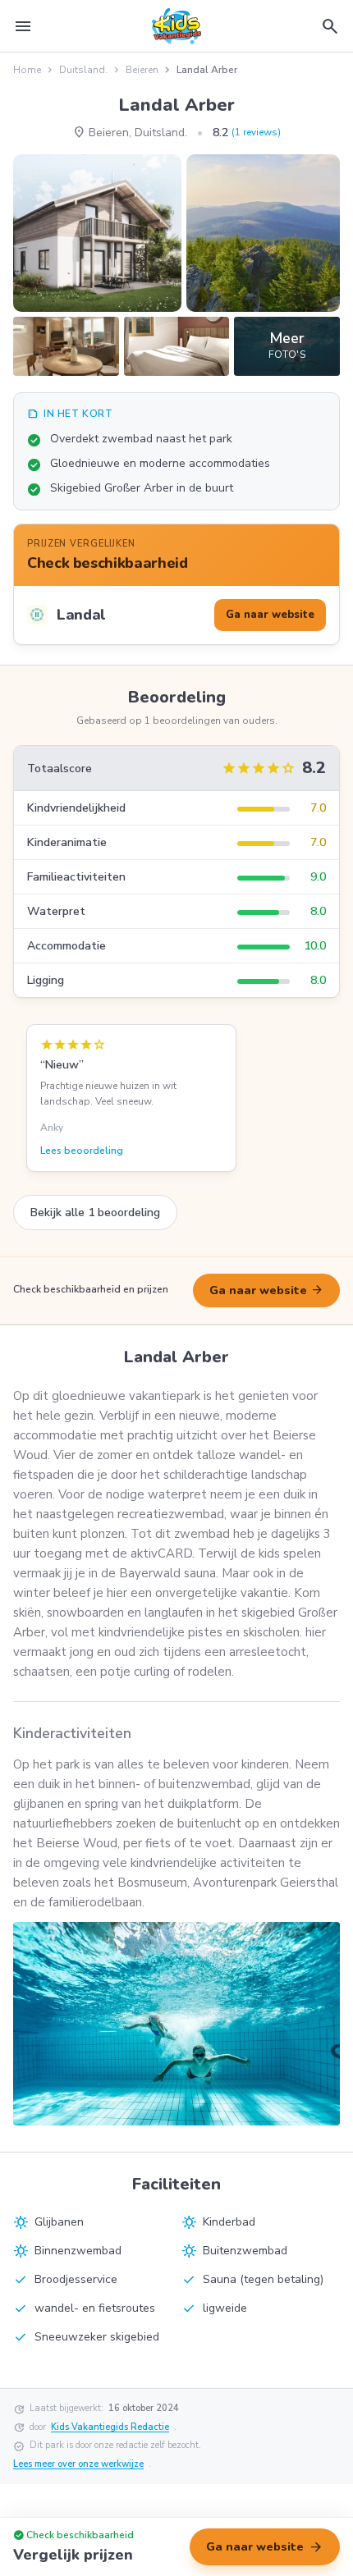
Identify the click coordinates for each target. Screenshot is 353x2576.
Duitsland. (83, 70)
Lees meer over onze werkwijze (78, 2464)
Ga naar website (266, 1290)
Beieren (142, 70)
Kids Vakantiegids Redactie (110, 2427)
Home (27, 70)
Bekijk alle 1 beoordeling (95, 1213)
